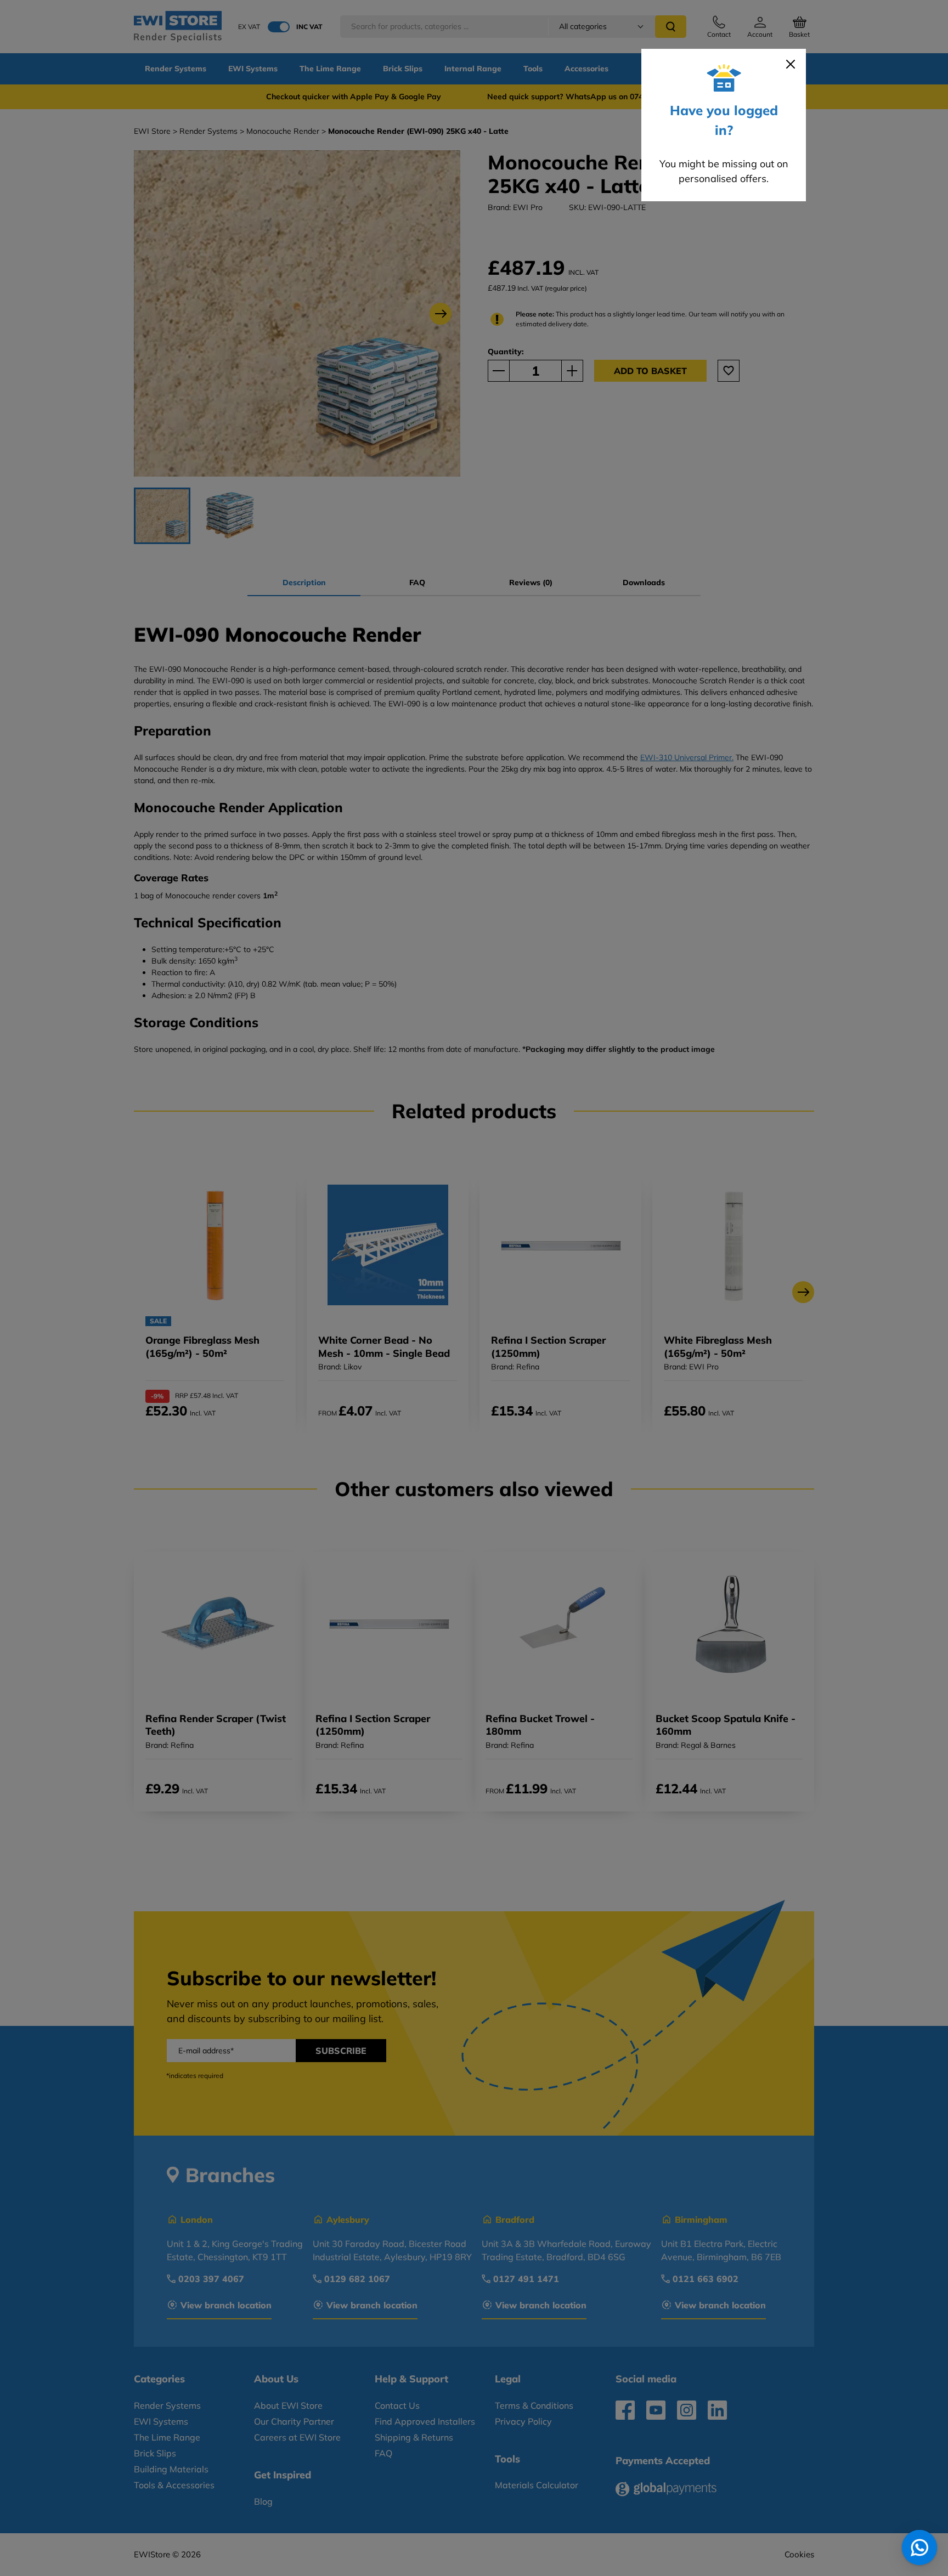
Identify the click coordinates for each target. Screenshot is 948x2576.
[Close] (791, 64)
